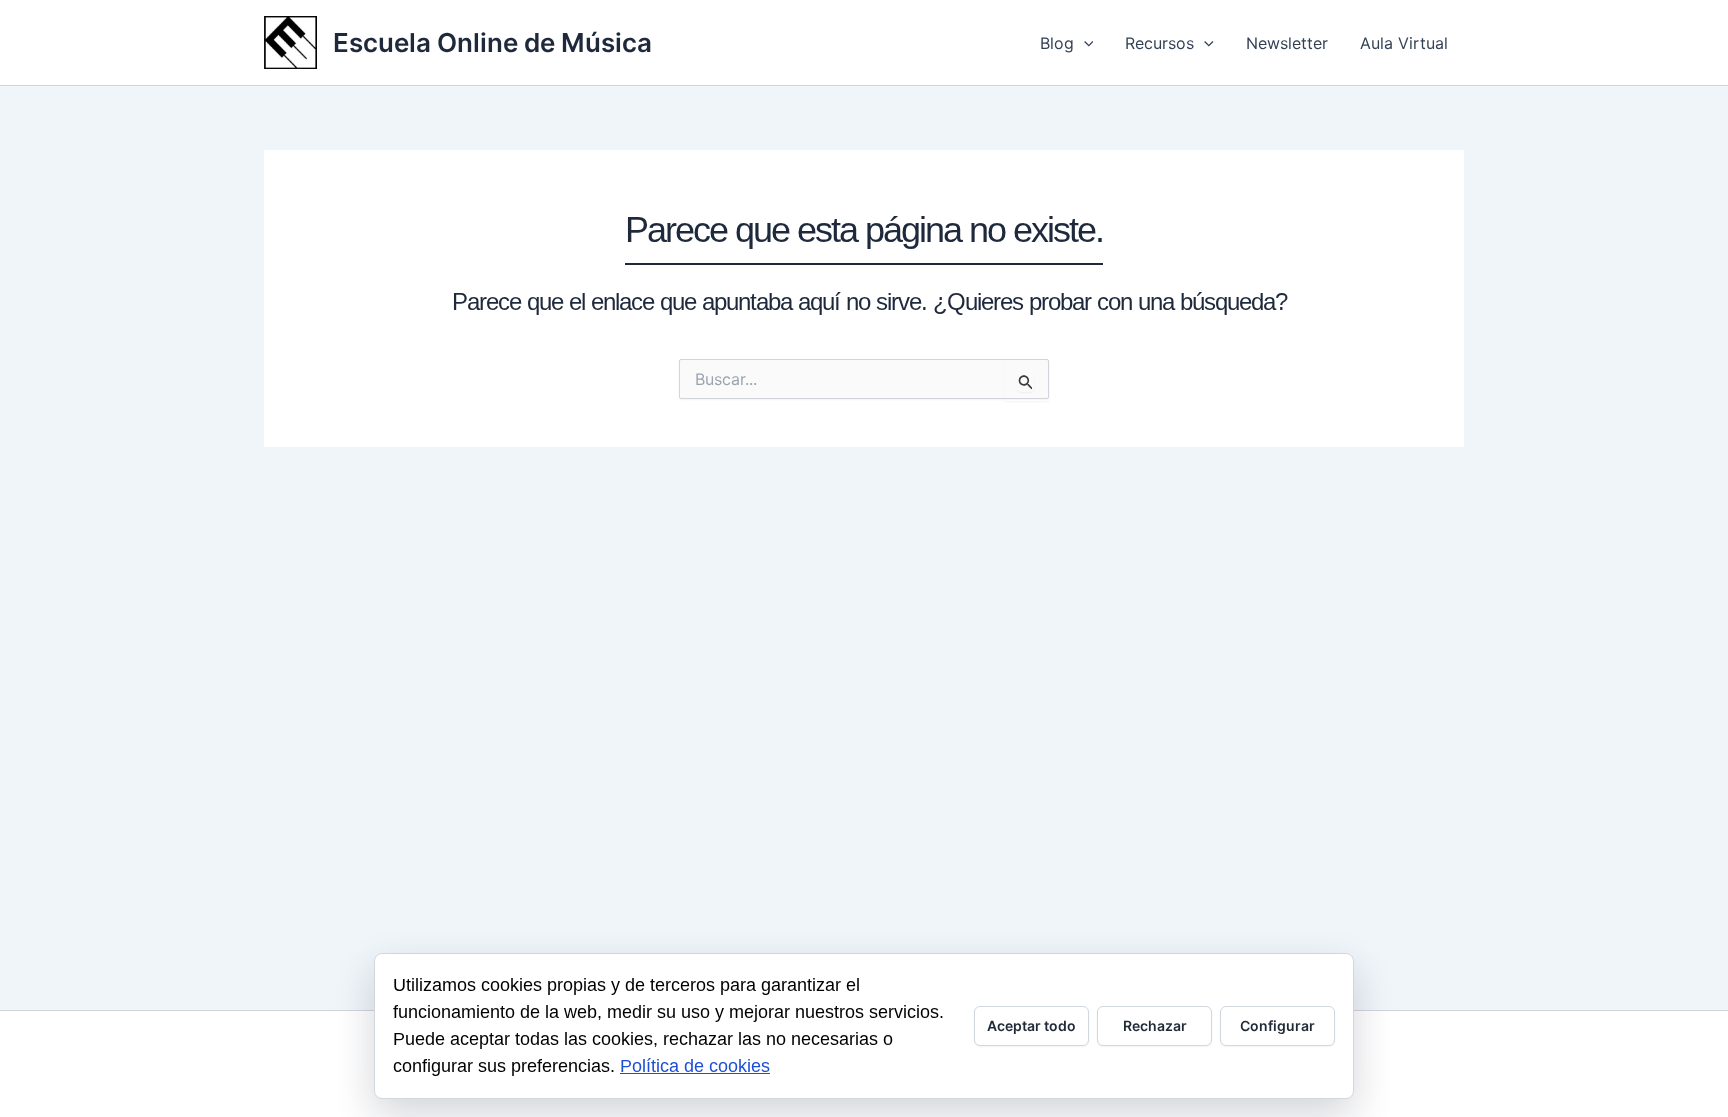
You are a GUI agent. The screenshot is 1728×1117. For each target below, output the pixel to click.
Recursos (1159, 43)
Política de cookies (695, 1066)
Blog (1057, 43)
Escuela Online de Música (492, 42)
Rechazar (1155, 1025)
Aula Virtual (1404, 43)
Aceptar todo (1031, 1025)
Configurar (1277, 1025)
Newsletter (1287, 43)
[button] (1084, 43)
